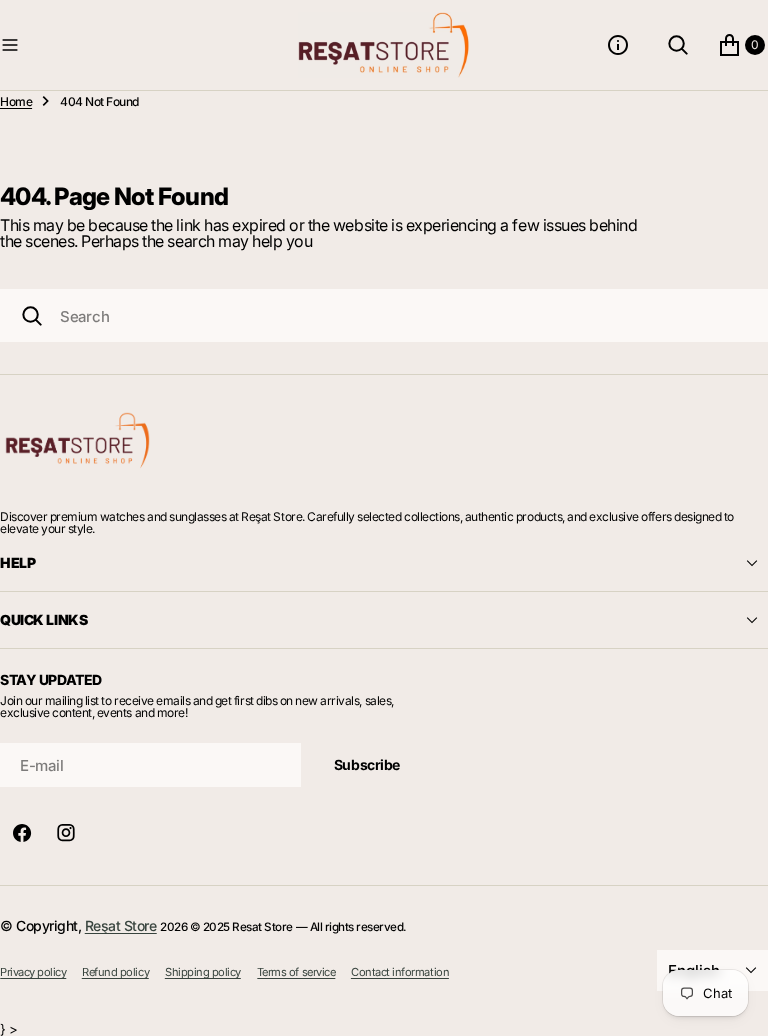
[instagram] (66, 833)
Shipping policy (203, 972)
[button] (145, 45)
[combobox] (384, 315)
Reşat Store (121, 925)
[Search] (32, 316)
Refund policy (115, 972)
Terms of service (296, 972)
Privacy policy (33, 972)
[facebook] (22, 833)
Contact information (400, 972)
